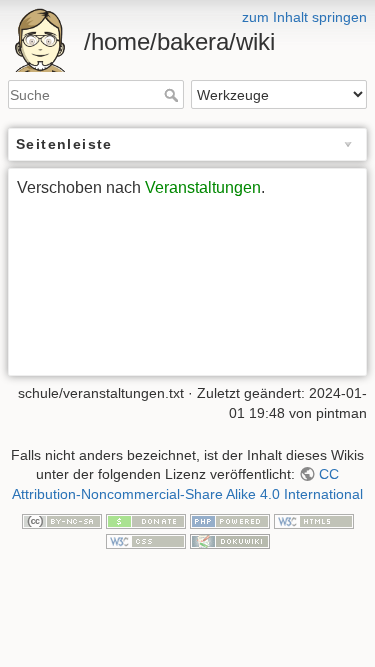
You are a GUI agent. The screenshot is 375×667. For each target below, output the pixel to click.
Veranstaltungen (203, 187)
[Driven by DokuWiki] (230, 540)
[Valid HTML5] (314, 520)
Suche (173, 95)
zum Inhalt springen (304, 17)
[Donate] (146, 520)
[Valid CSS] (146, 540)
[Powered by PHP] (230, 520)
